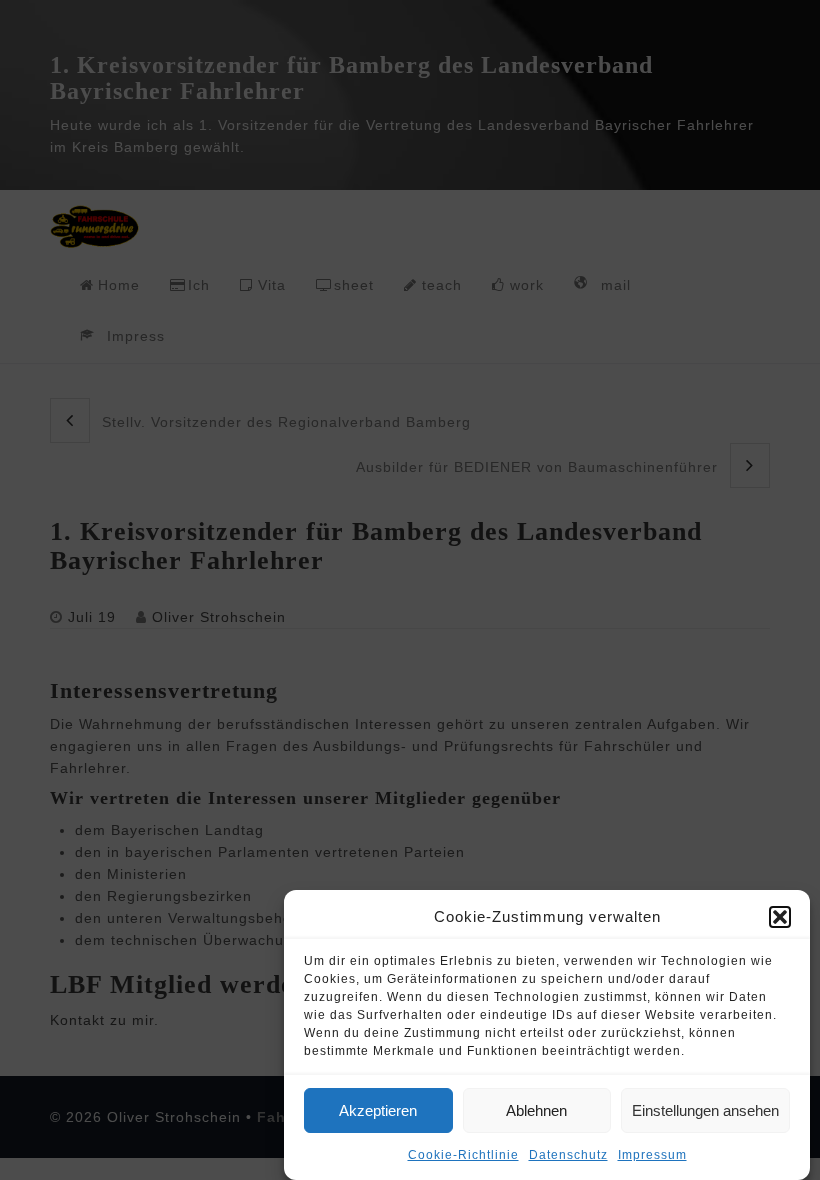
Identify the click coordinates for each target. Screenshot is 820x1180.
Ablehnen (536, 1110)
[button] (780, 917)
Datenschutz (568, 1155)
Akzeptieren (378, 1110)
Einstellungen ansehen (705, 1110)
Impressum (652, 1155)
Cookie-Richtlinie (463, 1155)
